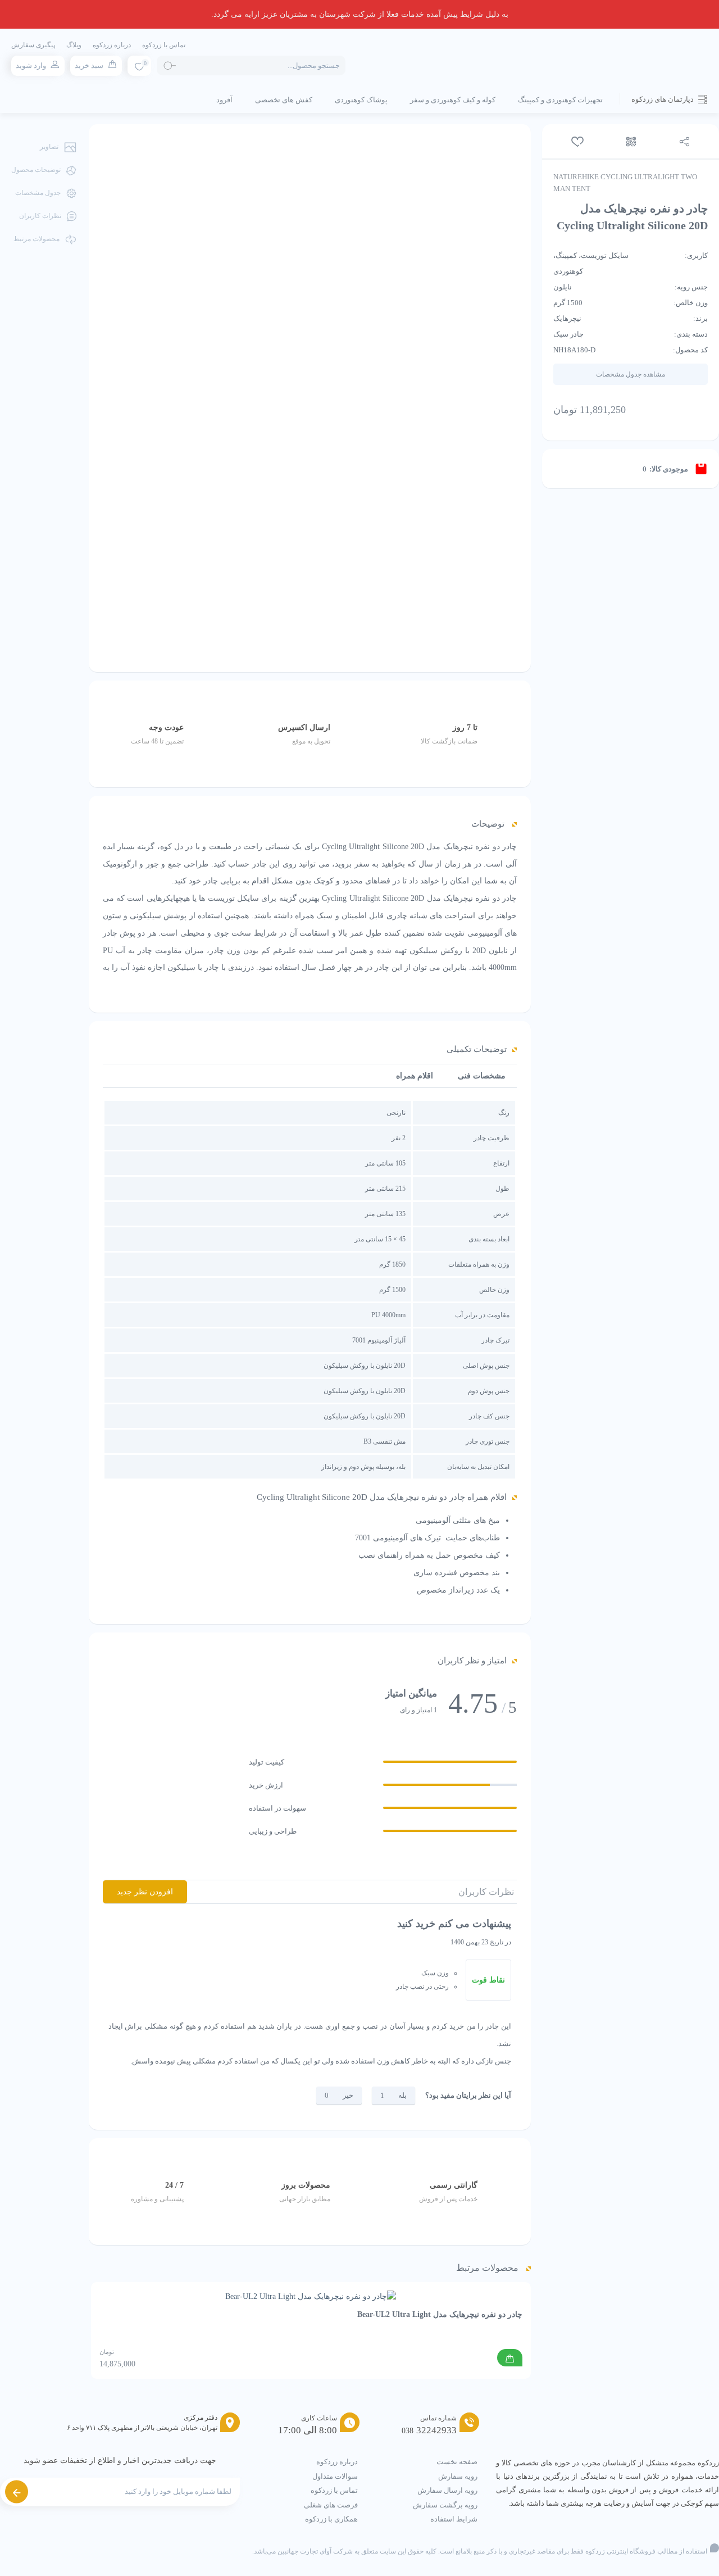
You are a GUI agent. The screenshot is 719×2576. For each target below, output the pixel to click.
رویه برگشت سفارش (445, 2505)
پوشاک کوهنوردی (361, 100)
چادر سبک (568, 334)
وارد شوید (31, 65)
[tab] (482, 1076)
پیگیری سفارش (33, 45)
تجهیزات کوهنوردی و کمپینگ (560, 100)
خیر (348, 2095)
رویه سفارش (458, 2476)
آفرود (224, 100)
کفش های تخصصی (284, 100)
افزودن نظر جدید (145, 1892)
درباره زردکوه (112, 45)
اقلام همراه (415, 1076)
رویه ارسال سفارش (447, 2490)
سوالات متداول (335, 2476)
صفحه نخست (457, 2462)
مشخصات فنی (482, 1076)
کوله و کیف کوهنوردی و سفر (453, 100)
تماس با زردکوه (164, 45)
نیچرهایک (567, 318)
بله (402, 2095)
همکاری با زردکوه (331, 2519)
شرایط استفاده (454, 2519)
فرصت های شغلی (331, 2505)
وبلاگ (74, 45)
